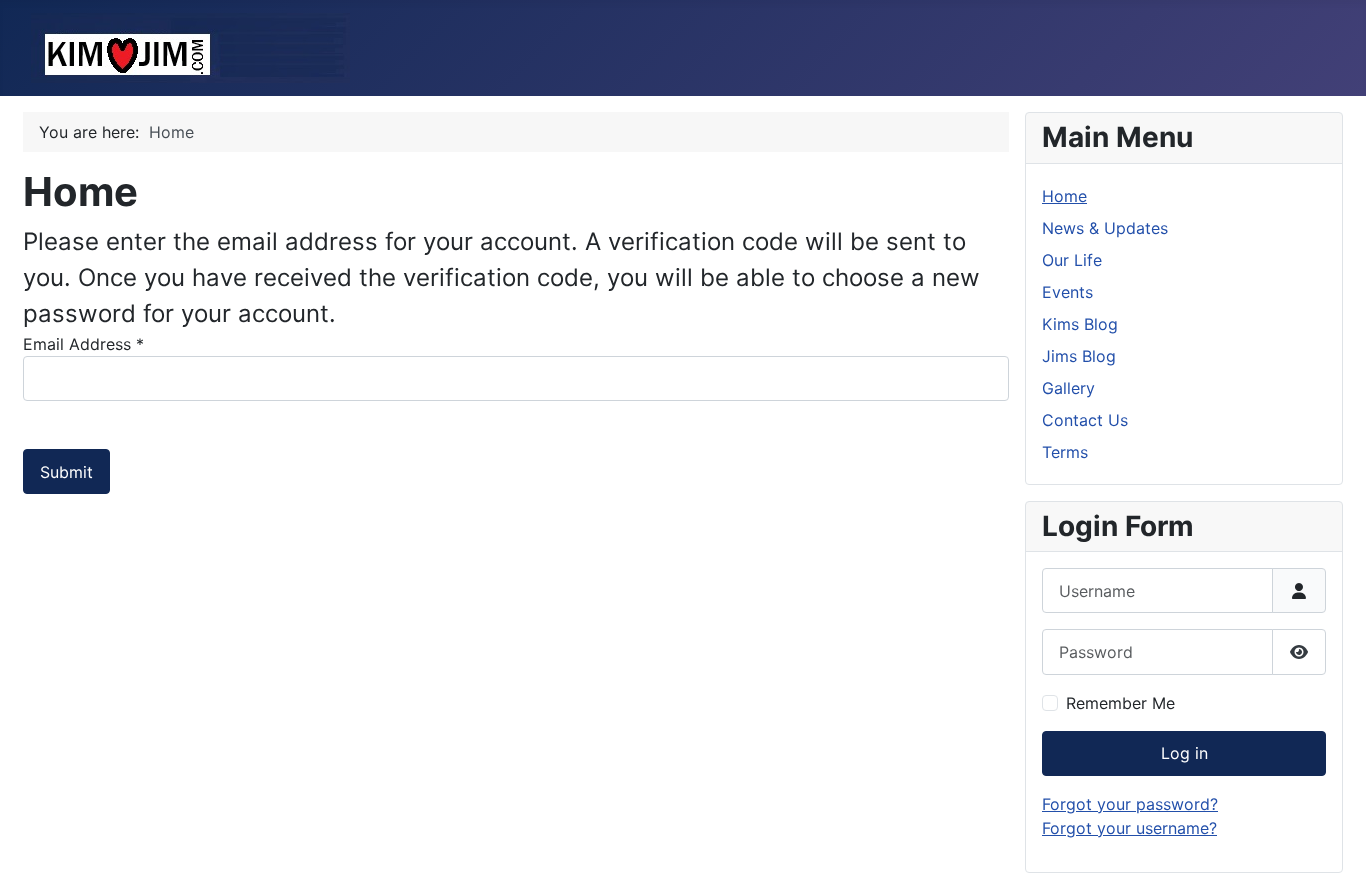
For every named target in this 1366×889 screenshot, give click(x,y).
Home (1064, 196)
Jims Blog (1079, 356)
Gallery (1068, 388)
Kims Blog (1080, 324)
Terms (1065, 452)
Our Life (1072, 260)
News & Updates (1105, 228)
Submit (66, 472)
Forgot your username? (1129, 828)
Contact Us (1085, 420)
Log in (1184, 753)
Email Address (83, 344)
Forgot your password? (1130, 804)
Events (1067, 292)
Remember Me (1120, 703)
